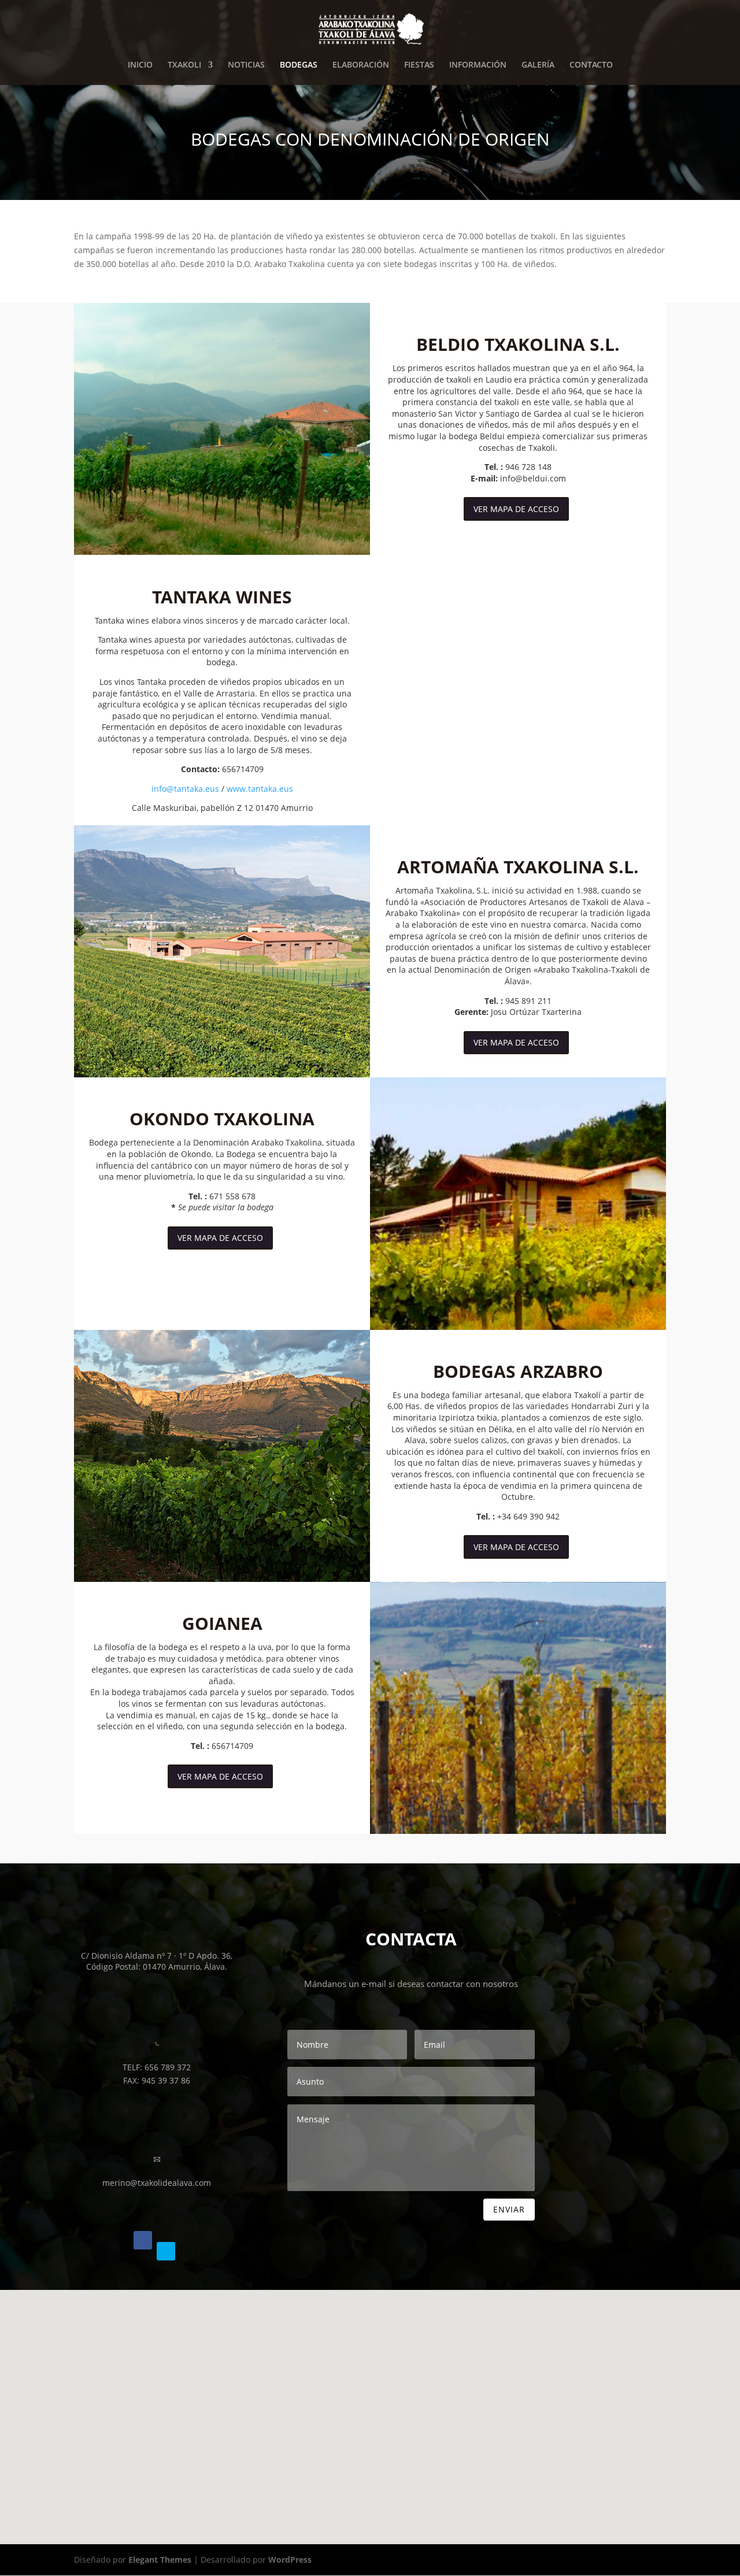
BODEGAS (299, 65)
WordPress (290, 2560)
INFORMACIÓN (478, 65)
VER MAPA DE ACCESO (516, 509)
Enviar (509, 2209)
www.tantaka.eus (260, 789)
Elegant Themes (160, 2560)
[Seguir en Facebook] (143, 2240)
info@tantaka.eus (185, 789)
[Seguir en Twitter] (166, 2251)
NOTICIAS (246, 65)
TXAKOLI (184, 65)
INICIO (140, 65)
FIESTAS (419, 65)
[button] (368, 2383)
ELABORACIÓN (361, 65)
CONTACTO (591, 65)
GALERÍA (538, 65)
